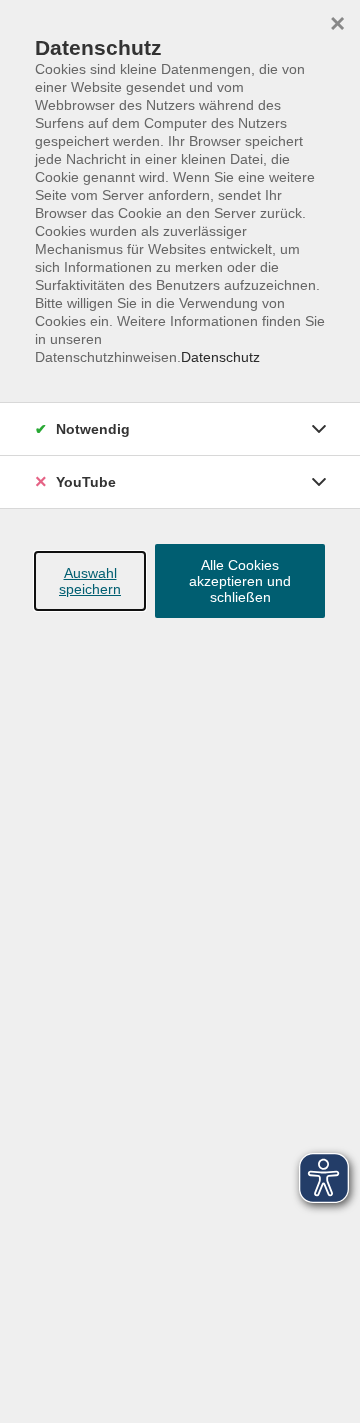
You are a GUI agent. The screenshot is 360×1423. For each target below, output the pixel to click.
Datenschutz (220, 357)
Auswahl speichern (90, 581)
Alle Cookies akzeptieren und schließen (240, 581)
